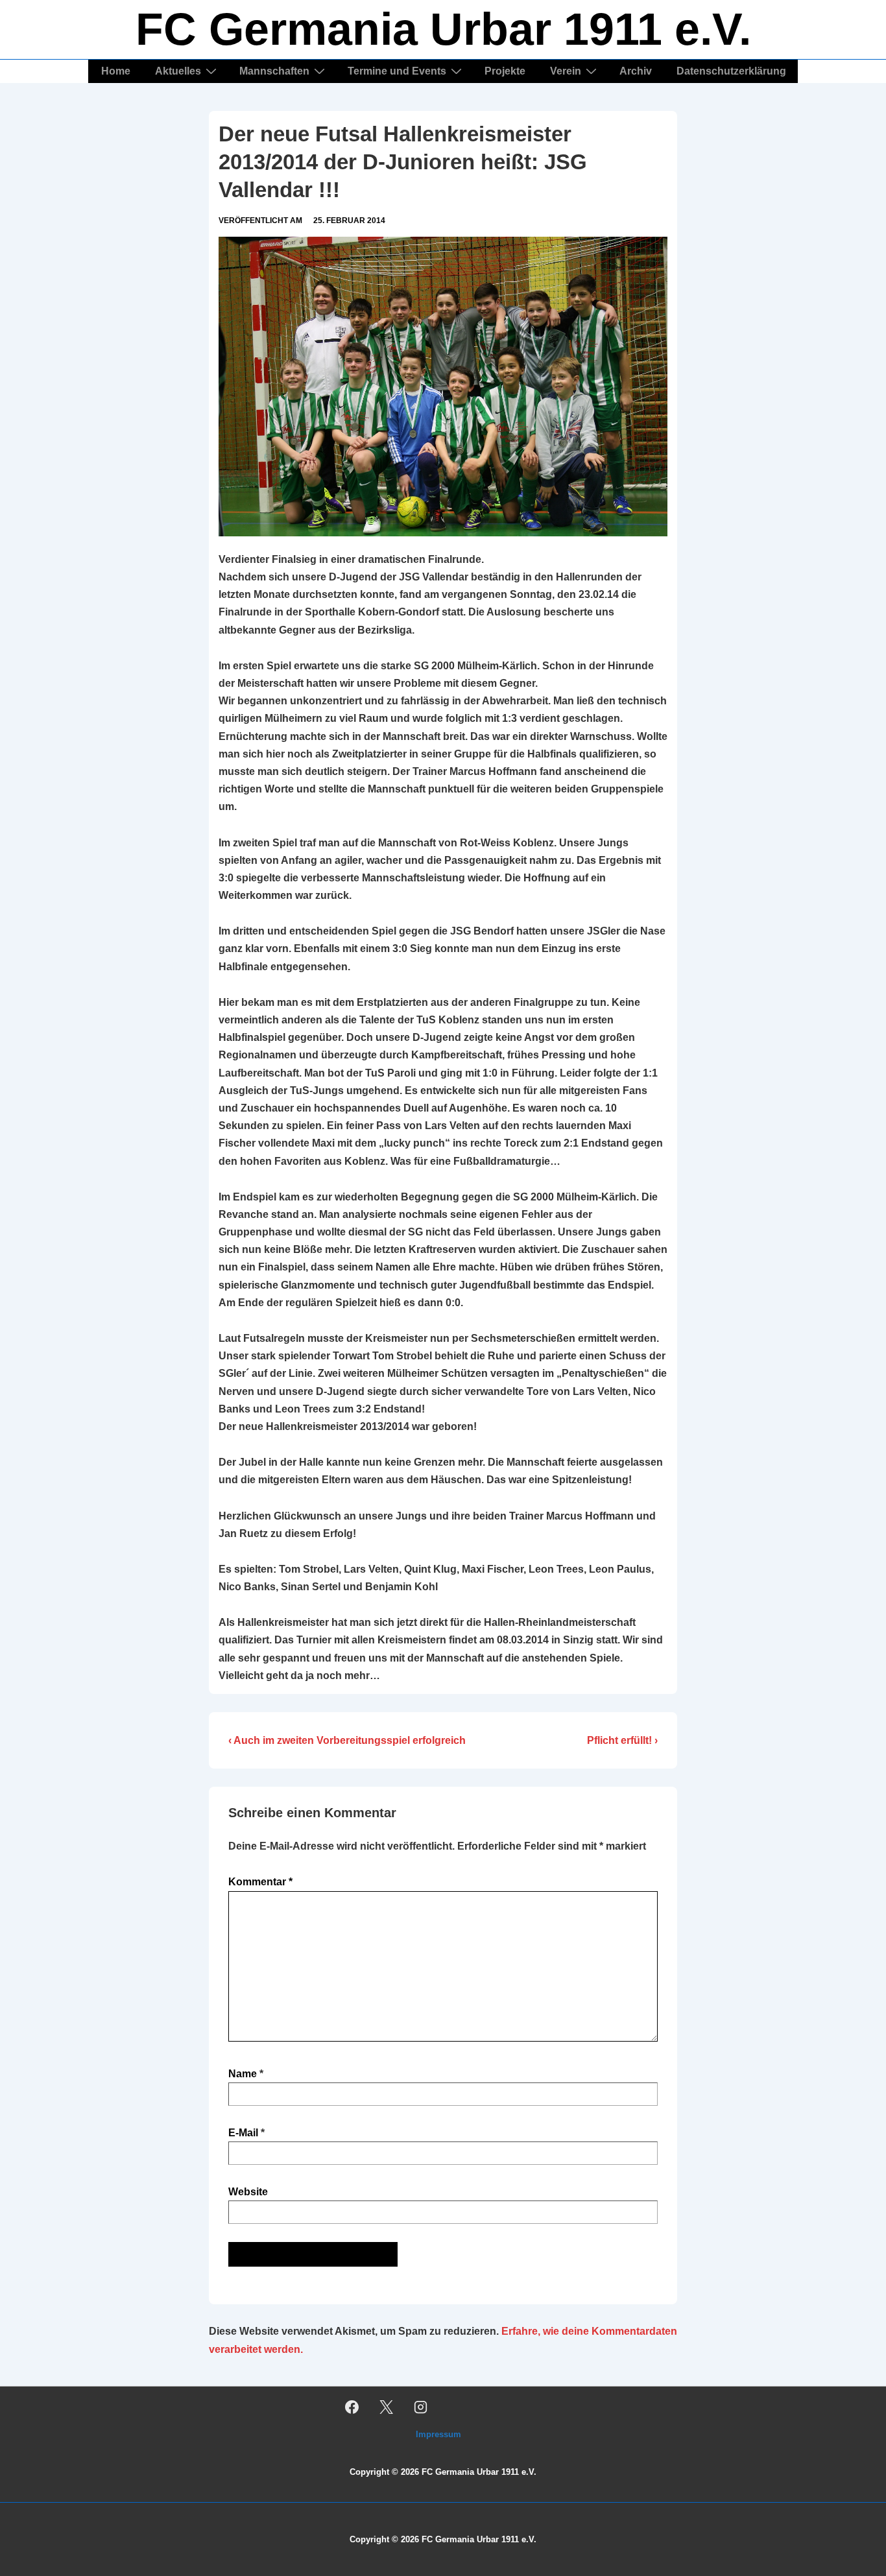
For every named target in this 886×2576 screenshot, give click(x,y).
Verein (566, 71)
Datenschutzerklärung (731, 71)
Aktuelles (178, 71)
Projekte (505, 71)
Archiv (636, 71)
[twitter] (387, 2407)
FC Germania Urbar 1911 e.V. (443, 29)
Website (248, 2192)
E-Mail (243, 2133)
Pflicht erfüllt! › (622, 1740)
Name (243, 2074)
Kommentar (260, 1882)
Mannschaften (274, 71)
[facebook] (352, 2407)
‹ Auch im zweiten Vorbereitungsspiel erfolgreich (347, 1740)
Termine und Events (397, 71)
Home (116, 71)
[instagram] (421, 2407)
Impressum (438, 2434)
